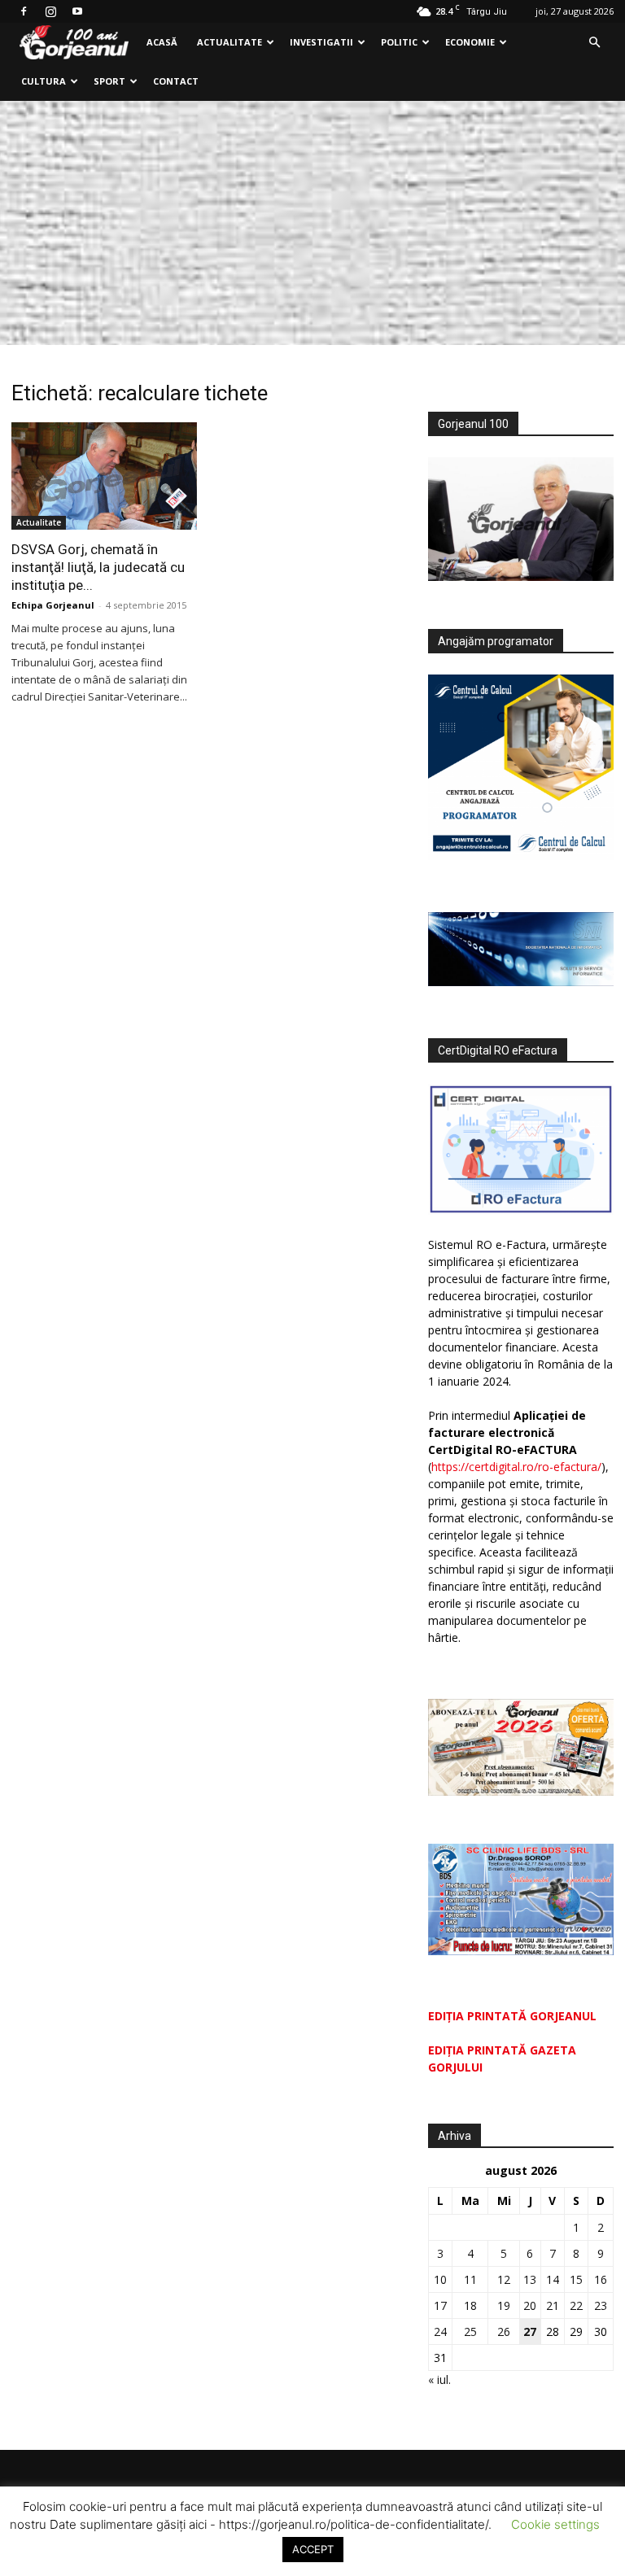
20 (530, 2305)
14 (553, 2279)
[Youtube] (77, 11)
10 (440, 2279)
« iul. (439, 2380)
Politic (399, 42)
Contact (176, 81)
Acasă (162, 42)
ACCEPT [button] (313, 2549)
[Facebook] (24, 11)
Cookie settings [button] (555, 2524)
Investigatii (321, 42)
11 (470, 2279)
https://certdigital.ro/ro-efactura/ (516, 1467)
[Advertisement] (312, 223)
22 (576, 2305)
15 (576, 2279)
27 (530, 2331)
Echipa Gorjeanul (53, 605)
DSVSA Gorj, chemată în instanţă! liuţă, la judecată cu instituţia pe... (98, 567)
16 (601, 2279)
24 (440, 2331)
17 (440, 2305)
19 (504, 2305)
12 (504, 2279)
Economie (470, 42)
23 (601, 2305)
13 (530, 2279)
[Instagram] (50, 11)
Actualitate (229, 42)
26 (504, 2331)
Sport (109, 81)
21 (553, 2305)
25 (470, 2331)
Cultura (44, 81)
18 (470, 2305)
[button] (594, 43)
